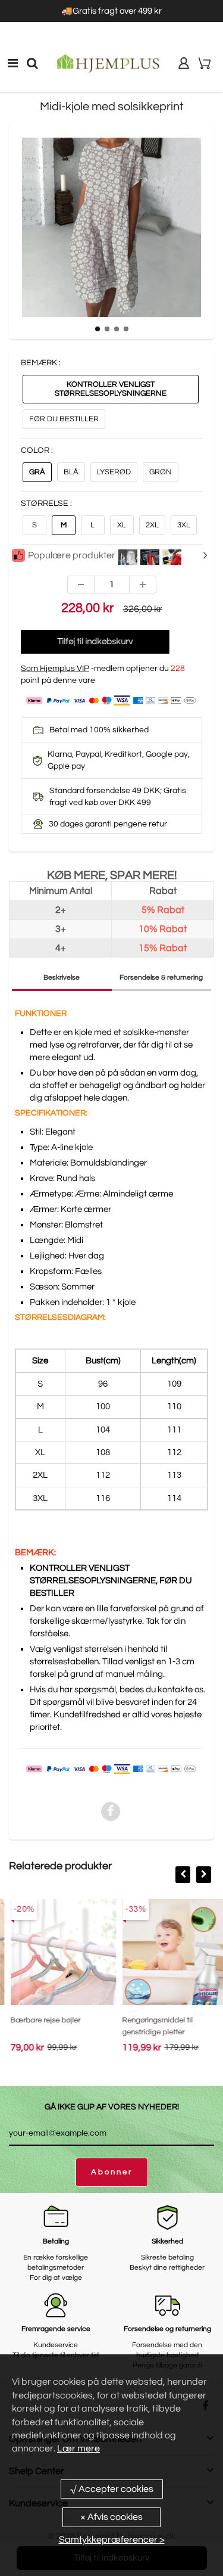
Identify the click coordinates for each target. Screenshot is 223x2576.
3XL (184, 525)
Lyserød (114, 472)
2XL (152, 525)
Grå (37, 472)
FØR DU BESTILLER (64, 419)
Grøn (161, 472)
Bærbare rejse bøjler (38, 2020)
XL (122, 525)
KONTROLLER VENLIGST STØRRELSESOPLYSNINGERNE (111, 389)
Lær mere (78, 2448)
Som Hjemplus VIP (55, 669)
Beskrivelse (62, 978)
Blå (71, 472)
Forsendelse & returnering (161, 978)
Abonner (112, 2172)
